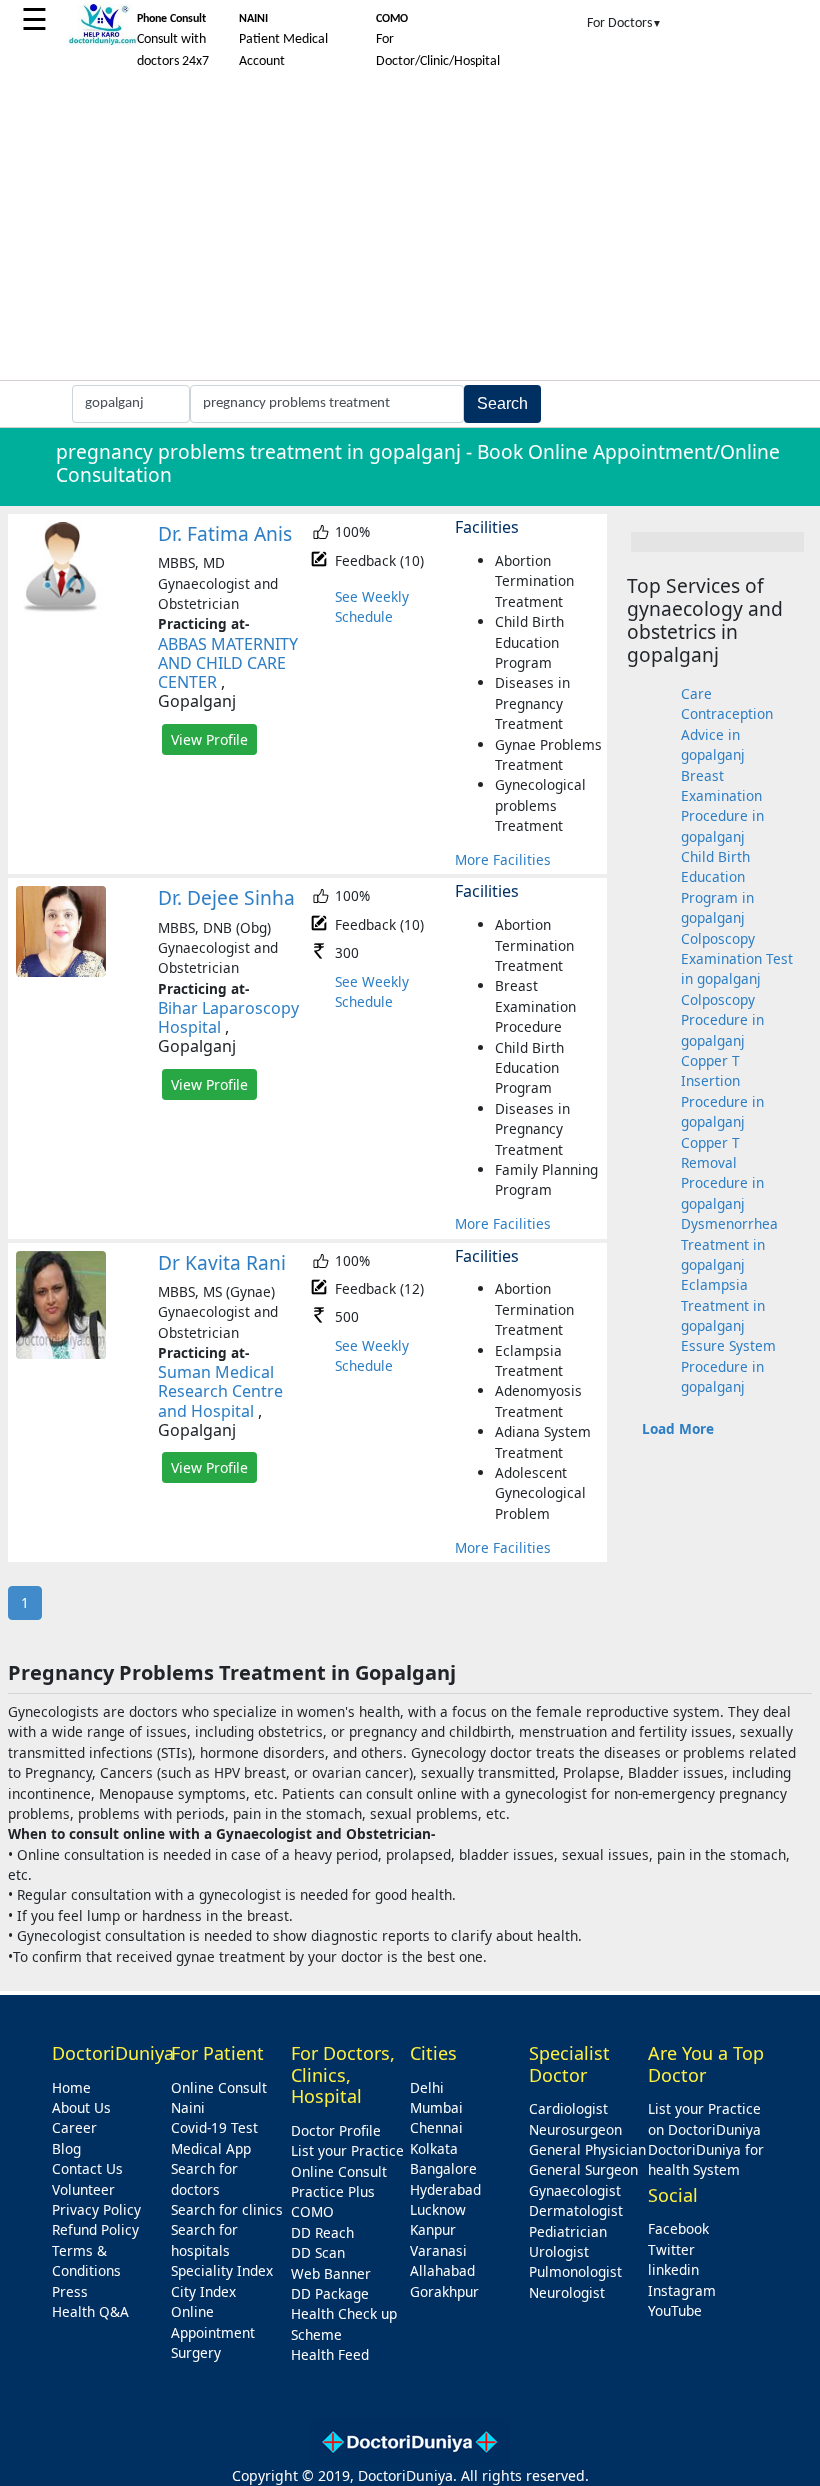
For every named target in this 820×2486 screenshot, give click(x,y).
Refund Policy (95, 2229)
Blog (66, 2148)
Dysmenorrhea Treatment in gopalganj (729, 1244)
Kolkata (434, 2148)
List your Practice (347, 2150)
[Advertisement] (410, 230)
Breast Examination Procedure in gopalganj (722, 806)
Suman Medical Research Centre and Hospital (220, 1391)
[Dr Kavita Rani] (61, 1353)
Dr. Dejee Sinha (226, 897)
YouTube (675, 2310)
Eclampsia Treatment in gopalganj (723, 1305)
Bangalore (443, 2168)
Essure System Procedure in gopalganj (728, 1366)
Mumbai (436, 2107)
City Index (203, 2291)
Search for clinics (227, 2209)
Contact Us (87, 2168)
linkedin (673, 2269)
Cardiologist (568, 2108)
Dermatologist (576, 2210)
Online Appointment (213, 2321)
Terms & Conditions (86, 2260)
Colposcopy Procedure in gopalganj (722, 1020)
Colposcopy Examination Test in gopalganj (737, 959)
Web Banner (331, 2273)
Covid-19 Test (214, 2127)
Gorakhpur (444, 2291)
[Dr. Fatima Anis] (61, 607)
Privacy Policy (96, 2209)
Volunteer (83, 2189)
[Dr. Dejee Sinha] (61, 971)
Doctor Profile (336, 2130)
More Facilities (503, 859)
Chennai (436, 2127)
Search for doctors (204, 2178)
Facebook (678, 2228)
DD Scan (318, 2252)
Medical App (211, 2148)
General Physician (587, 2149)
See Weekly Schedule (372, 606)
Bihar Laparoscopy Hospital (228, 1017)
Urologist (559, 2251)
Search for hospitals (204, 2239)
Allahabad (442, 2270)
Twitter (671, 2249)
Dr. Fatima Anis (225, 533)
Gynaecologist (575, 2190)
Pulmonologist (575, 2271)
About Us (81, 2107)
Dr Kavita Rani (222, 1262)
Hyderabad (445, 2189)
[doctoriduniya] (102, 41)
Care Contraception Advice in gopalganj (727, 724)
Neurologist (567, 2292)
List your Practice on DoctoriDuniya (704, 2118)
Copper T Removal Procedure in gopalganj (722, 1173)
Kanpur (433, 2229)
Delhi (427, 2087)
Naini (188, 2107)
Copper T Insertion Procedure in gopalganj (722, 1091)
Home (71, 2087)
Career (74, 2127)
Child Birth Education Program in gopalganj (717, 887)
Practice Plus (333, 2191)
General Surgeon (583, 2169)
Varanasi (438, 2250)
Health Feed (330, 2354)
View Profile (209, 739)
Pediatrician (568, 2231)
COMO (312, 2211)
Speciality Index (222, 2270)
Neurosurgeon (575, 2129)
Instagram (682, 2290)
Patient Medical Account (283, 41)
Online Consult (219, 2087)
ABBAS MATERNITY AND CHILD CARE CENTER (228, 663)
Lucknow (438, 2209)
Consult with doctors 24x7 (173, 41)
